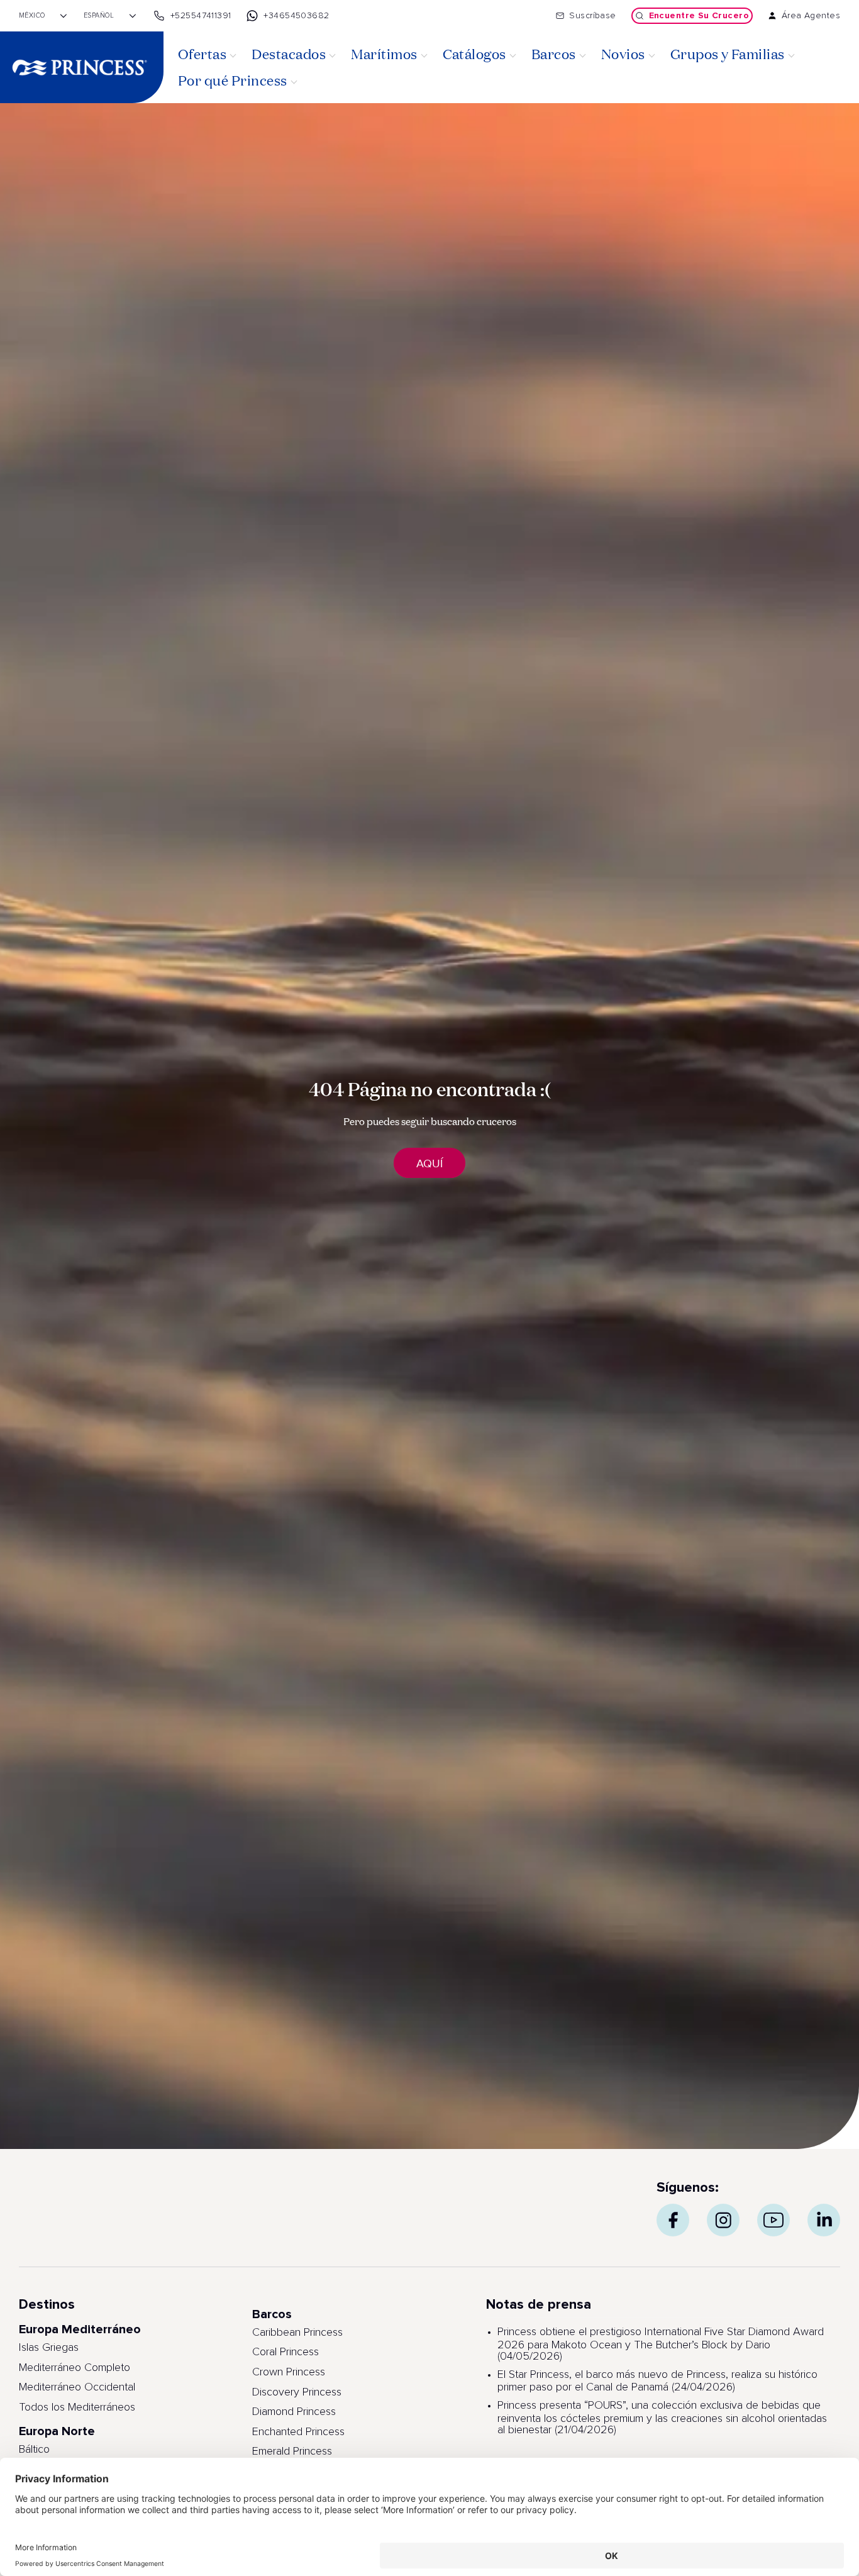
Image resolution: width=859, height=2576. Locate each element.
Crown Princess (289, 2372)
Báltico (34, 2450)
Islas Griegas (49, 2348)
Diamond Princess (294, 2412)
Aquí (429, 1163)
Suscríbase (592, 16)
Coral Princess (285, 2352)
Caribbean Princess (297, 2333)
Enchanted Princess (298, 2432)
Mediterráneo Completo (75, 2368)
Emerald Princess (292, 2451)
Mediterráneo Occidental (77, 2387)
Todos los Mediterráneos (77, 2407)
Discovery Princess (297, 2392)
